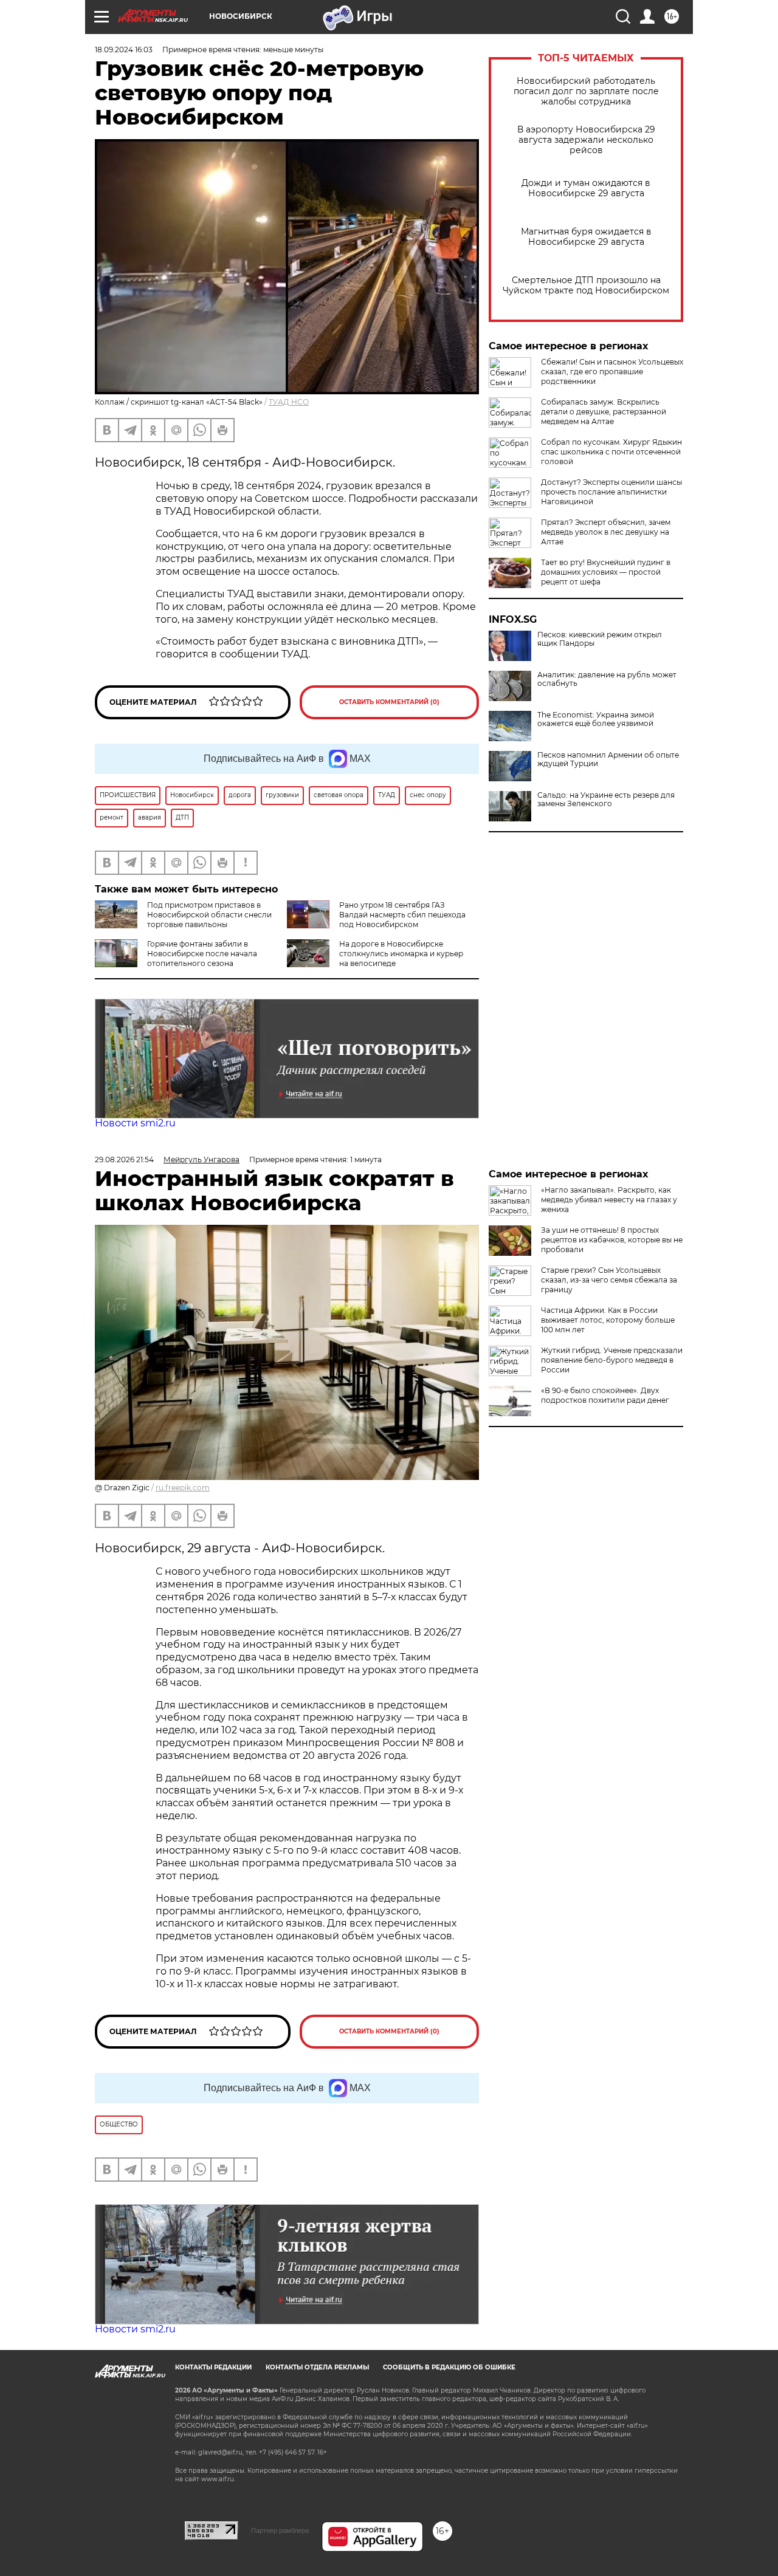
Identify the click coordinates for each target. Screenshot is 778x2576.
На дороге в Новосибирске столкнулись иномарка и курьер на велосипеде (401, 954)
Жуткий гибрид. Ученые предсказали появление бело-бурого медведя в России (612, 1360)
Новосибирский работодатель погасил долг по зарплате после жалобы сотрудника (586, 91)
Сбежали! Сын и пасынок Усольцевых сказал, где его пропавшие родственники (612, 372)
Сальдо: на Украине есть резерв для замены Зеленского (606, 800)
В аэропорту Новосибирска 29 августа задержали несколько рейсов (586, 140)
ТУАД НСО (289, 402)
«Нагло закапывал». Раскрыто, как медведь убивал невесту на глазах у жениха (609, 1200)
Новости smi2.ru (135, 1123)
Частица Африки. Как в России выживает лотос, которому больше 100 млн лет (608, 1320)
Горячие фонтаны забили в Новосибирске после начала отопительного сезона (202, 954)
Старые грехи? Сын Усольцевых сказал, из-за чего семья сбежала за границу (609, 1280)
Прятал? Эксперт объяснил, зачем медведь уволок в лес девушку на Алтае (606, 532)
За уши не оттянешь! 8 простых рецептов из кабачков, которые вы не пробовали (612, 1240)
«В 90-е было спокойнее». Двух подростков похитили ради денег (605, 1395)
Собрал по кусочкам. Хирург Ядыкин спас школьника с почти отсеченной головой (611, 452)
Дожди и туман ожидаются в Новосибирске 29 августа (586, 188)
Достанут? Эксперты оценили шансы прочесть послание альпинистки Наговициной (611, 492)
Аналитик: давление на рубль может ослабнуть (607, 679)
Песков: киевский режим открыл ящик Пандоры (600, 639)
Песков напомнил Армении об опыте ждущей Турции (608, 759)
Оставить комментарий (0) (389, 702)
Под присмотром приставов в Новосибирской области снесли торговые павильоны (209, 915)
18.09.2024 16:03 (124, 50)
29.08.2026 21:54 (124, 1160)
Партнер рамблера (280, 2530)
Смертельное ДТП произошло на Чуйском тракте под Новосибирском (586, 286)
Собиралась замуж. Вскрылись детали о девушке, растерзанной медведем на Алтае (604, 412)
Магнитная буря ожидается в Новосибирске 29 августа (586, 237)
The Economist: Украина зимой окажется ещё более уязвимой (596, 719)
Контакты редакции (213, 2367)
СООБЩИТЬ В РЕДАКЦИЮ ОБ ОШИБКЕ (449, 2367)
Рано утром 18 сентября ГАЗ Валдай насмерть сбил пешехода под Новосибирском (402, 915)
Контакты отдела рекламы (317, 2367)
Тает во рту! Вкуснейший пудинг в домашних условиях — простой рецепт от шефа (606, 572)
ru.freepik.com (183, 1488)
